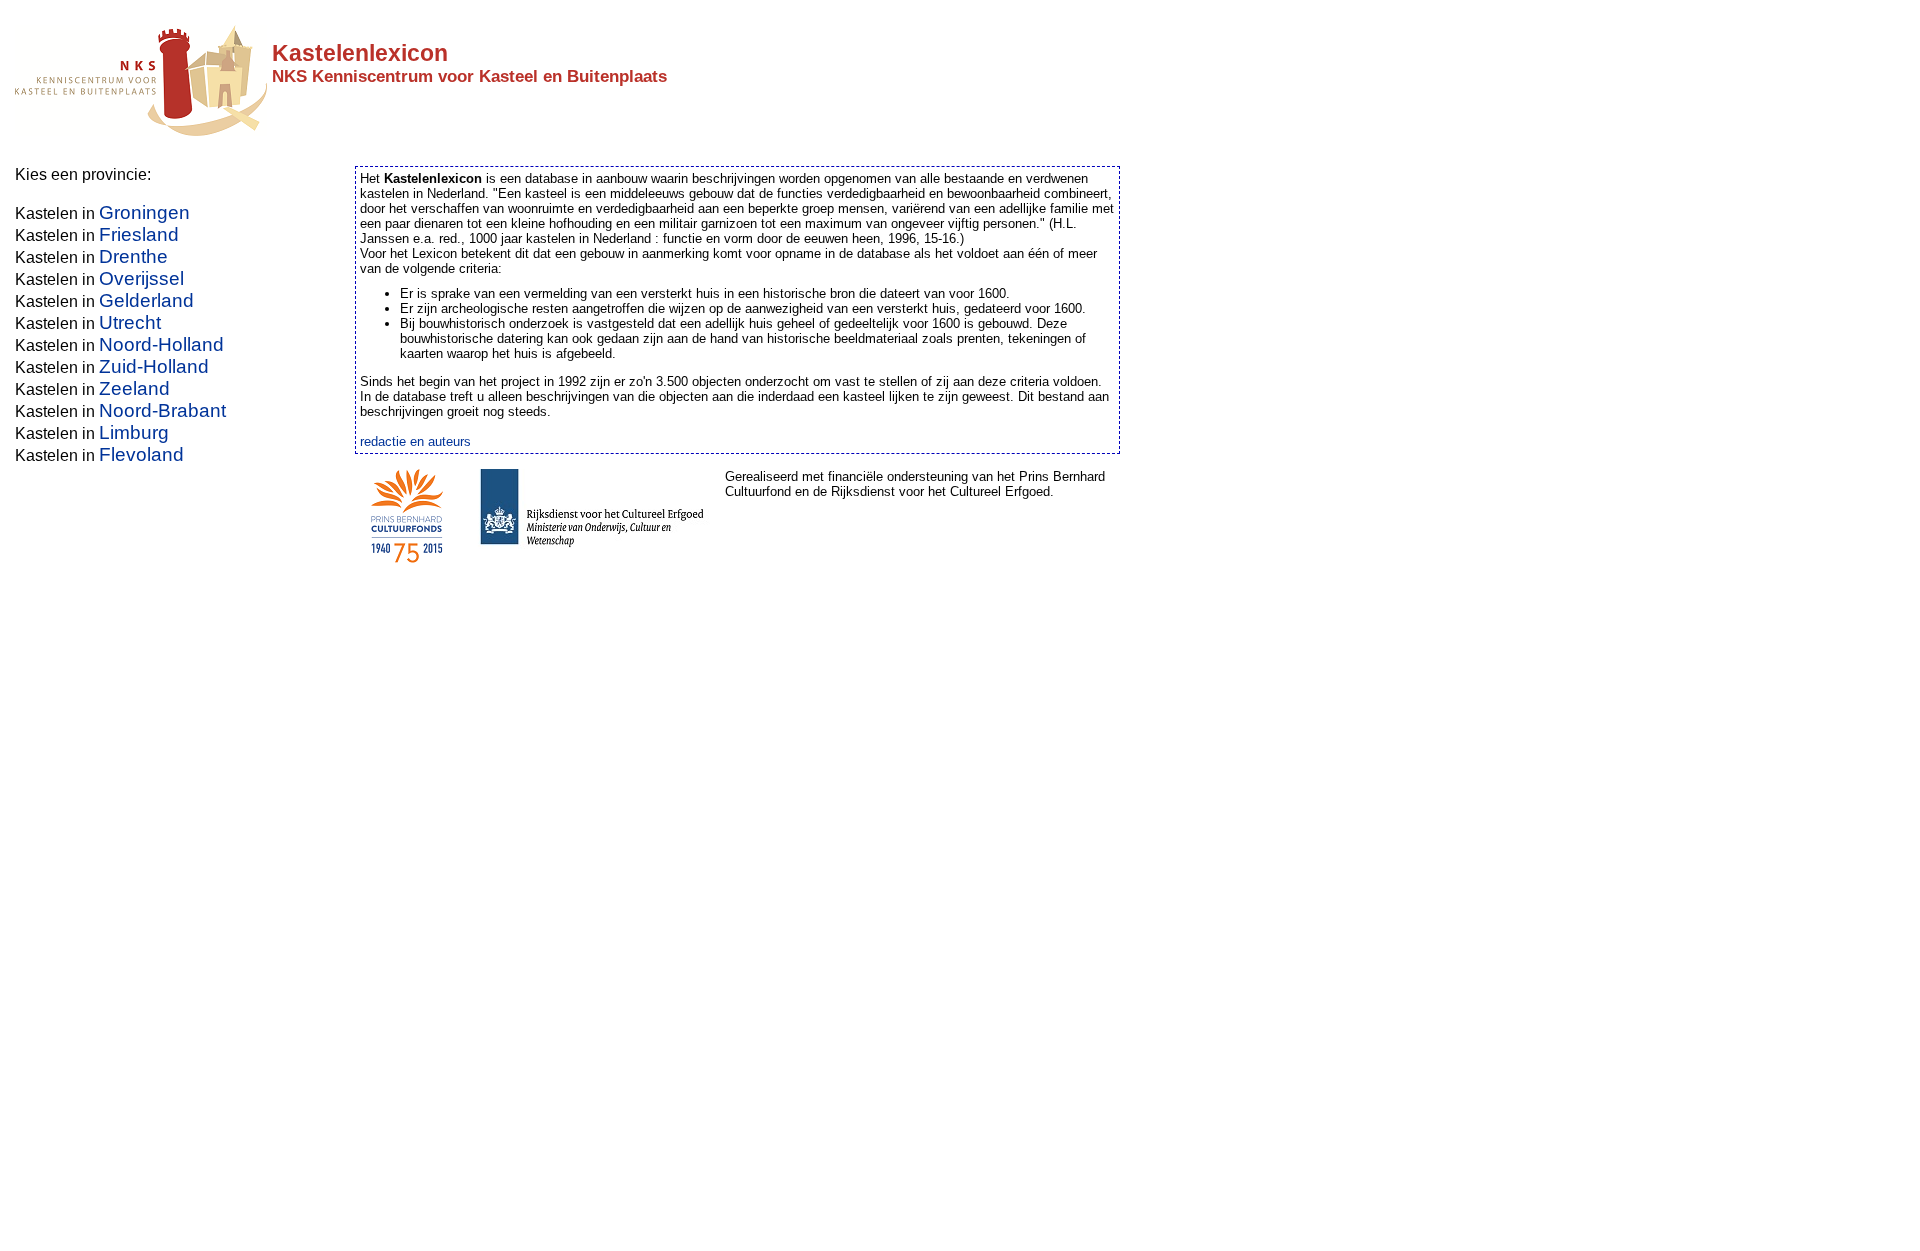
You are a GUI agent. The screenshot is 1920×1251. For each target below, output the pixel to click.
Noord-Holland (161, 344)
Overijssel (141, 278)
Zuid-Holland (154, 366)
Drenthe (133, 256)
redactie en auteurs (415, 441)
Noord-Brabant (162, 410)
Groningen (144, 212)
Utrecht (130, 322)
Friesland (139, 234)
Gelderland (146, 300)
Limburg (134, 432)
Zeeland (134, 388)
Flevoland (141, 454)
